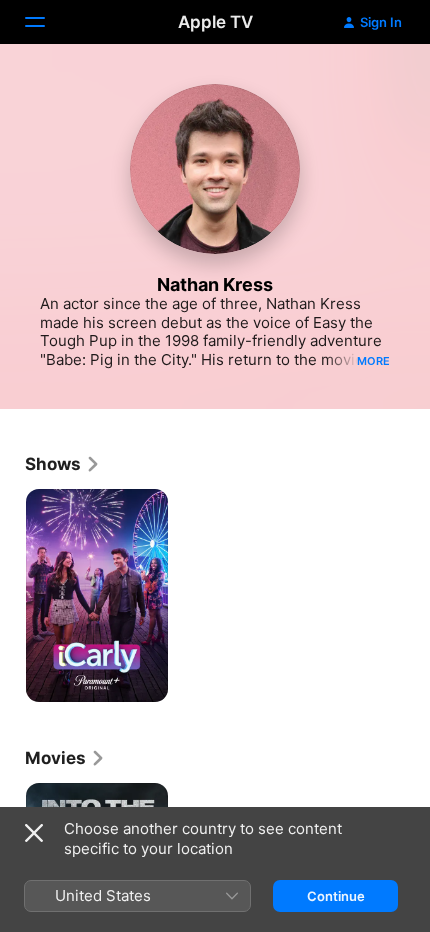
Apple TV (215, 22)
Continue (336, 896)
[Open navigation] (47, 22)
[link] (63, 464)
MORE (373, 361)
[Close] (34, 833)
